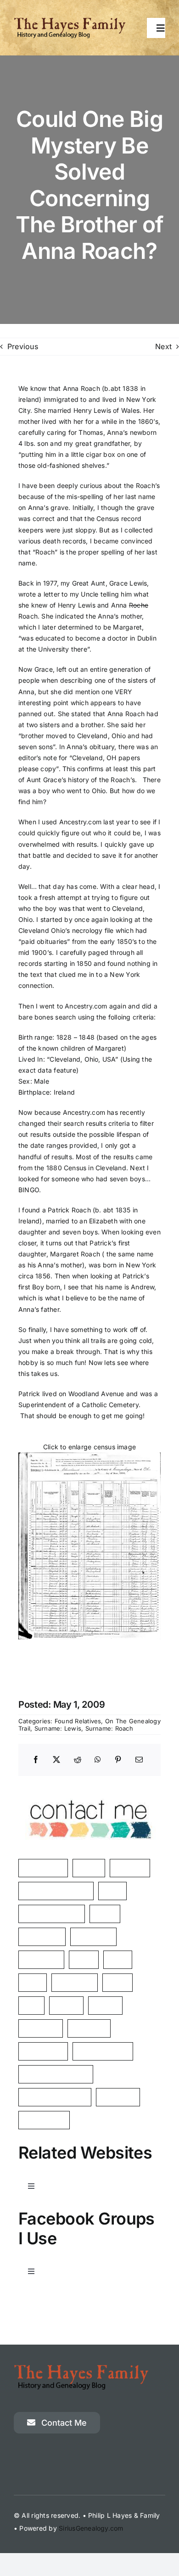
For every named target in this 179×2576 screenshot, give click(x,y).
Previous (23, 346)
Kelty (112, 1891)
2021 (118, 1959)
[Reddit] (78, 1760)
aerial (84, 1959)
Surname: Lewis (58, 1728)
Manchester (43, 1868)
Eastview (130, 1868)
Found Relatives (78, 1721)
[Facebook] (36, 1760)
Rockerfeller (43, 2051)
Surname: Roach (109, 1728)
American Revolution (56, 1891)
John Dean (41, 1959)
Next (163, 346)
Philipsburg (42, 1937)
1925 (33, 1982)
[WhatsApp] (98, 1760)
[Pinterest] (118, 1760)
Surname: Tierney (52, 1914)
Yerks (105, 1914)
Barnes (66, 2005)
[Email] (139, 1760)
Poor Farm (41, 2028)
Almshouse (93, 1937)
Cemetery (89, 2028)
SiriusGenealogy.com (91, 2528)
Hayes (89, 1868)
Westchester (44, 2120)
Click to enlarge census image (89, 1447)
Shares (105, 2005)
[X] (56, 1760)
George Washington (55, 2097)
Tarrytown (118, 2097)
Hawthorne (75, 1982)
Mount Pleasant (103, 2051)
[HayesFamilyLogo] (70, 21)
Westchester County (56, 2074)
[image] (89, 1789)
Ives (31, 2005)
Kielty (117, 1982)
